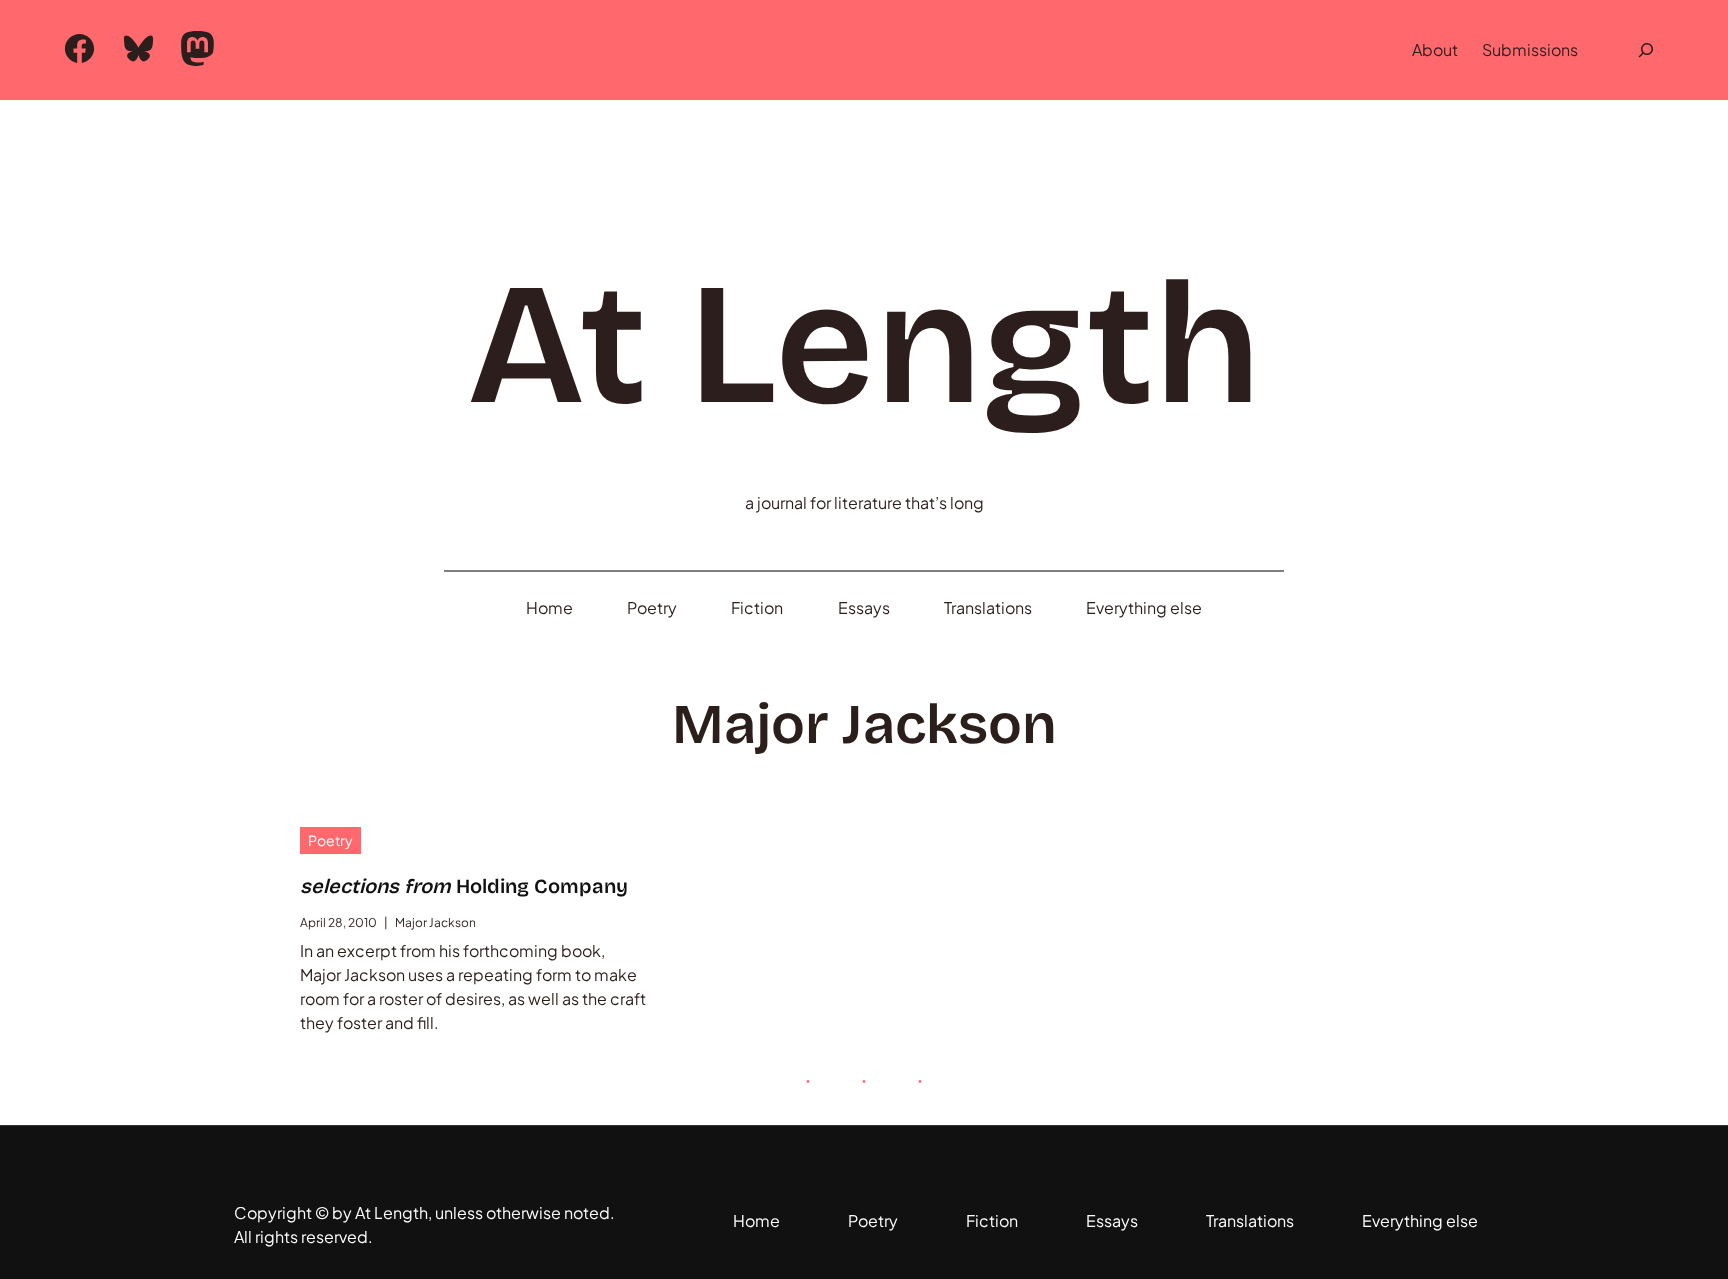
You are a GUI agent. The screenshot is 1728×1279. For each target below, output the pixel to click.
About (1435, 49)
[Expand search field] (1646, 50)
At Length (864, 345)
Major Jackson (435, 922)
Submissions (1530, 49)
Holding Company (464, 886)
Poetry (330, 840)
